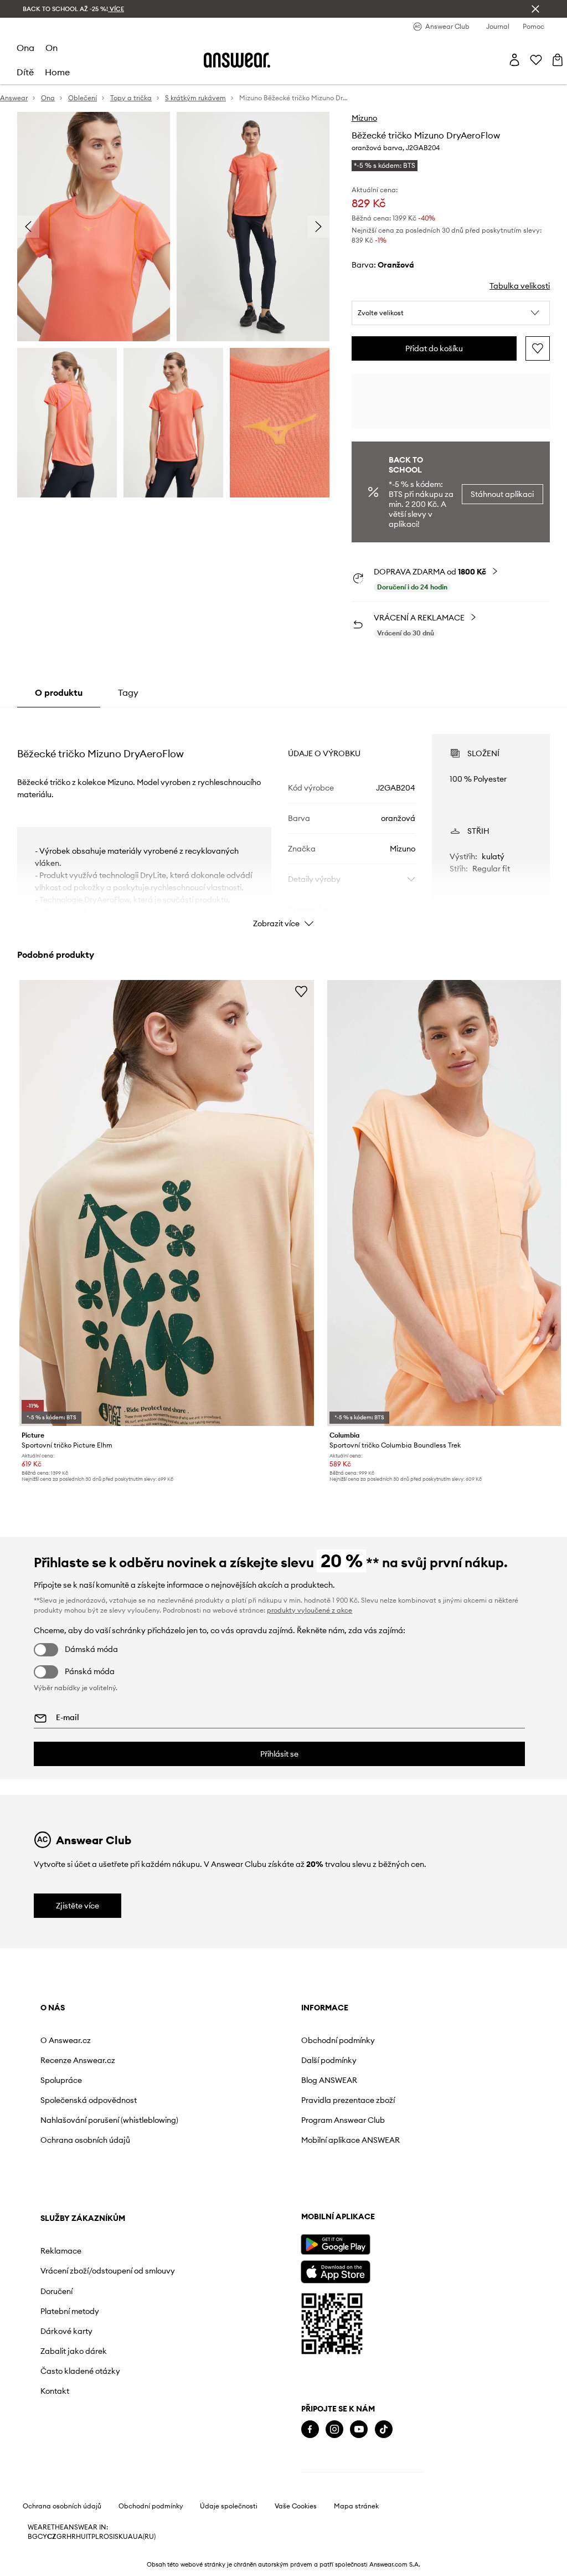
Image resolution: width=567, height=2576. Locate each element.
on (51, 48)
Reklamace (61, 2251)
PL (95, 2537)
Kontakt (55, 2391)
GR (61, 2537)
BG (33, 2537)
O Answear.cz (66, 2040)
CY (42, 2537)
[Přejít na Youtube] (359, 2429)
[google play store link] (335, 2244)
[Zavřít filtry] (535, 9)
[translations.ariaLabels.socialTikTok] (384, 2429)
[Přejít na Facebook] (310, 2429)
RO (104, 2537)
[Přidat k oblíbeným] (538, 348)
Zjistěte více (78, 1906)
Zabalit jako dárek (74, 2351)
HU (81, 2537)
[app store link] (335, 2270)
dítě (25, 72)
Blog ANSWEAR (329, 2080)
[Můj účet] (514, 60)
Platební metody (70, 2311)
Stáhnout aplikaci (502, 494)
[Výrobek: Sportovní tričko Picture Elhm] (167, 1203)
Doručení (56, 2291)
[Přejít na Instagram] (334, 2429)
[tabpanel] (283, 821)
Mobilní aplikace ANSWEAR (350, 2140)
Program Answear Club (343, 2120)
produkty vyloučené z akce (310, 1610)
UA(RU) (144, 2537)
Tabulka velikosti (520, 286)
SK (119, 2537)
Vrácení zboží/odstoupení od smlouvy (108, 2271)
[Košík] (558, 60)
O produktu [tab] (59, 692)
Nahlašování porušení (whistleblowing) (109, 2120)
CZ (52, 2537)
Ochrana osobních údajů (85, 2140)
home (57, 72)
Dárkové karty (66, 2331)
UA (128, 2537)
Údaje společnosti (229, 2506)
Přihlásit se (279, 1754)
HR (71, 2537)
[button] (451, 313)
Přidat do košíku (434, 348)
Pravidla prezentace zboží (348, 2100)
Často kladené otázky (80, 2371)
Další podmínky (329, 2060)
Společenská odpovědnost (89, 2100)
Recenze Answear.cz (78, 2060)
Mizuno (364, 118)
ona (25, 48)
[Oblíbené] (536, 60)
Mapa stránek (356, 2506)
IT (89, 2537)
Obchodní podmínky (338, 2040)
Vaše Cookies (296, 2506)
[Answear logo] (237, 60)
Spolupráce (61, 2080)
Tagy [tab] (128, 692)
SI (112, 2537)
